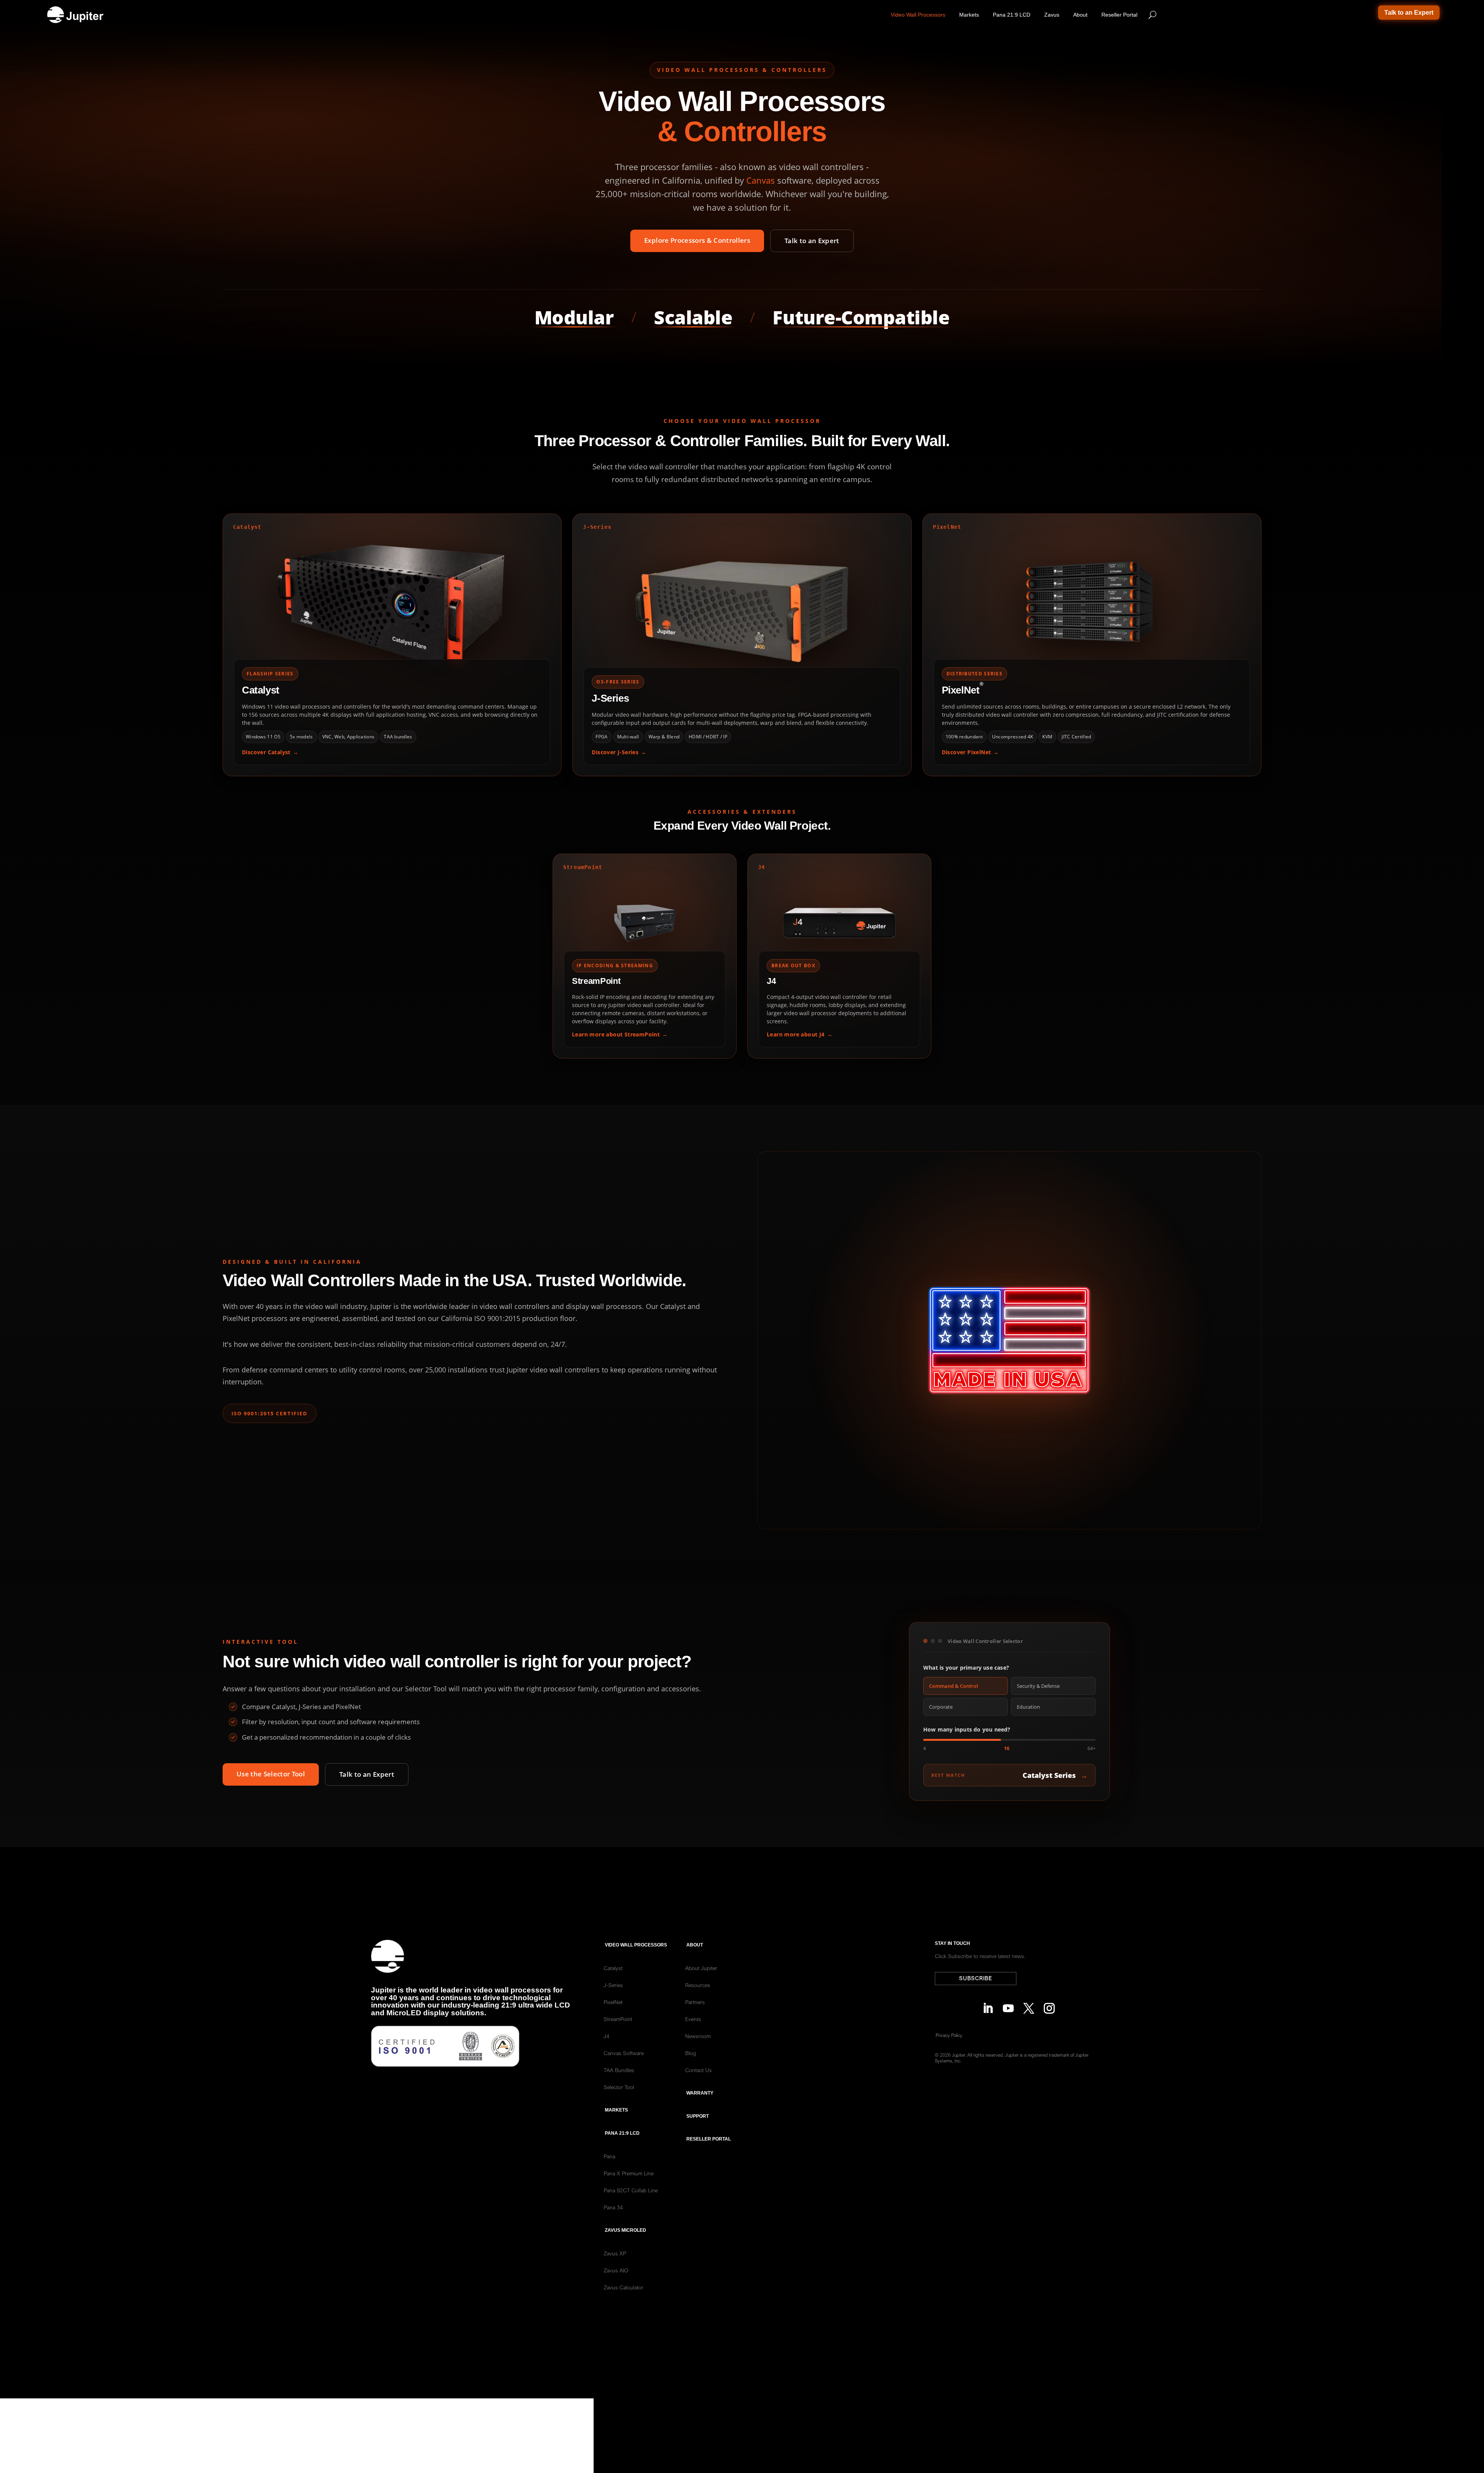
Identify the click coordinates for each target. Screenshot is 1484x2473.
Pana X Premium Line (629, 2173)
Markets (969, 15)
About (1080, 15)
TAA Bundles (619, 2070)
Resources (698, 1985)
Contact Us (699, 2070)
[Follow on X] (1027, 2006)
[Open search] (1152, 15)
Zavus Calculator (624, 2287)
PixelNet (613, 2002)
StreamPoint (618, 2019)
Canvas (761, 180)
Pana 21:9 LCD (1012, 15)
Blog (691, 2053)
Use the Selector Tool (271, 1774)
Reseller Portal (1119, 15)
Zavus (1052, 15)
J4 (607, 2036)
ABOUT (695, 1945)
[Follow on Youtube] (1006, 2006)
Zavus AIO (616, 2270)
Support (698, 2116)
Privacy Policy (949, 2035)
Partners (695, 2002)
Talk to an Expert (1409, 13)
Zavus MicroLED (625, 2230)
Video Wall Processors (918, 15)
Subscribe (976, 1978)
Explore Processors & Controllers (697, 240)
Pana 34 (613, 2207)
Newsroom (698, 2036)
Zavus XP (615, 2253)
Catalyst (613, 1968)
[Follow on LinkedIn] (986, 2006)
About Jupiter (701, 1968)
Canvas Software (624, 2053)
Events (693, 2019)
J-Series (613, 1985)
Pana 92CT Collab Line (631, 2190)
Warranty (700, 2093)
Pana (609, 2156)
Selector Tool (619, 2087)
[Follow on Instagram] (1047, 2006)
